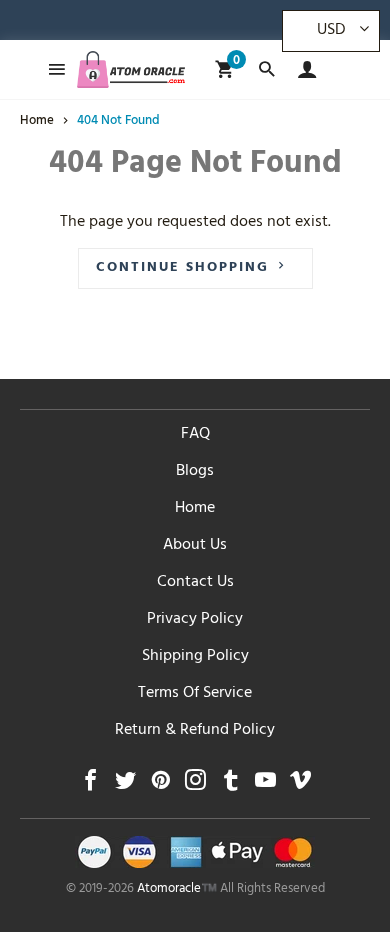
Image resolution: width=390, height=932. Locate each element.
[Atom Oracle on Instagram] (195, 785)
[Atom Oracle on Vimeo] (300, 785)
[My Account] (302, 69)
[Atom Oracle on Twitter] (125, 785)
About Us (195, 546)
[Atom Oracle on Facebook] (90, 785)
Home (195, 509)
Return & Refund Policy (195, 731)
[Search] (266, 69)
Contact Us (195, 583)
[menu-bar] (51, 69)
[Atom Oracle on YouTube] (265, 785)
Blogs (195, 472)
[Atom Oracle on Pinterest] (160, 785)
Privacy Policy (195, 620)
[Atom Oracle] (131, 69)
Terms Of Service (195, 694)
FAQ (195, 435)
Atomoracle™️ (177, 890)
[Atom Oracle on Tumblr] (230, 785)
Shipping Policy (195, 657)
